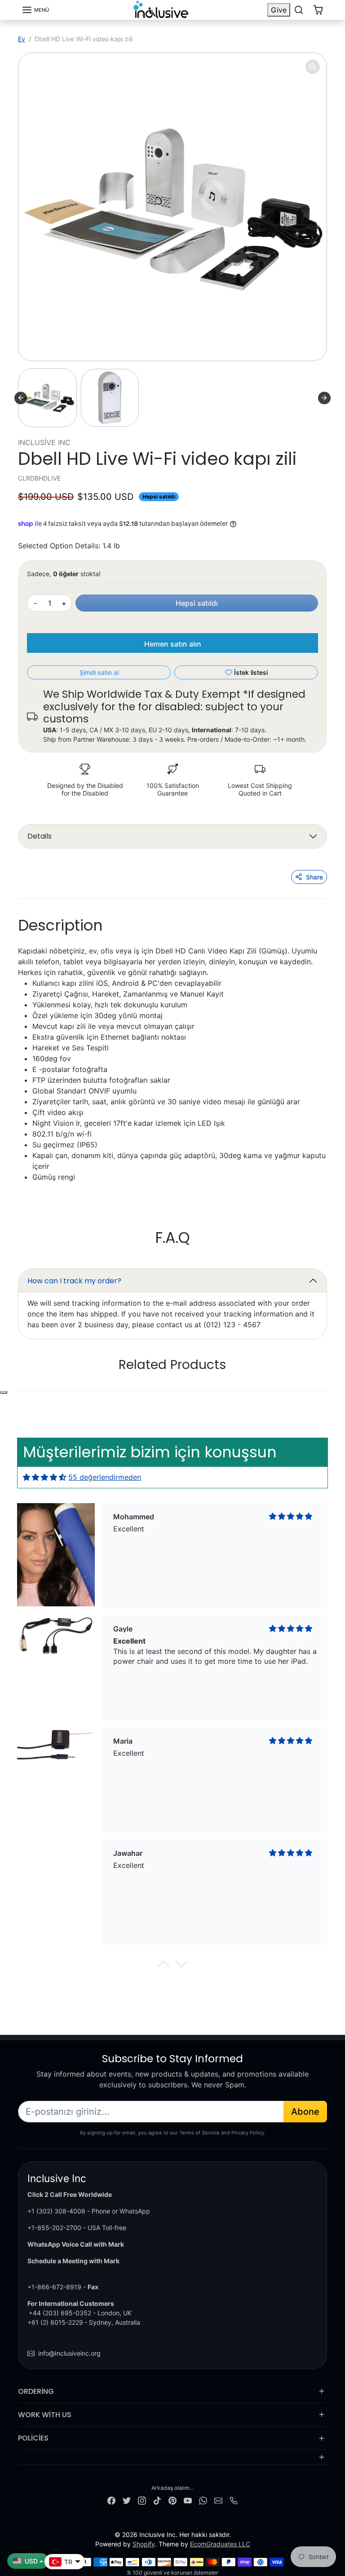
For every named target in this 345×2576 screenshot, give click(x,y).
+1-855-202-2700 (54, 2228)
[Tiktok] (157, 2499)
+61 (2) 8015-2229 (55, 2322)
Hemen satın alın (173, 644)
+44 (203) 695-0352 (60, 2313)
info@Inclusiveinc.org (69, 2353)
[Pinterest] (172, 2499)
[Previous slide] (44, 1391)
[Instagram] (142, 2499)
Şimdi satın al (99, 672)
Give (279, 10)
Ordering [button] (36, 2391)
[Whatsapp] (203, 2499)
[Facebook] (111, 2499)
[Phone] (234, 2499)
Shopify (144, 2544)
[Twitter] (127, 2499)
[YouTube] (188, 2499)
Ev (22, 39)
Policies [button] (33, 2438)
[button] (35, 10)
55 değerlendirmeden (105, 1477)
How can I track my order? (74, 1281)
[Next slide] (324, 398)
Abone (305, 2112)
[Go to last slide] (21, 398)
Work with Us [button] (45, 2415)
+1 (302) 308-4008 (56, 2211)
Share (314, 877)
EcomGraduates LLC (220, 2544)
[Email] (218, 2499)
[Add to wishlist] (4, 1392)
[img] (44, 1477)
